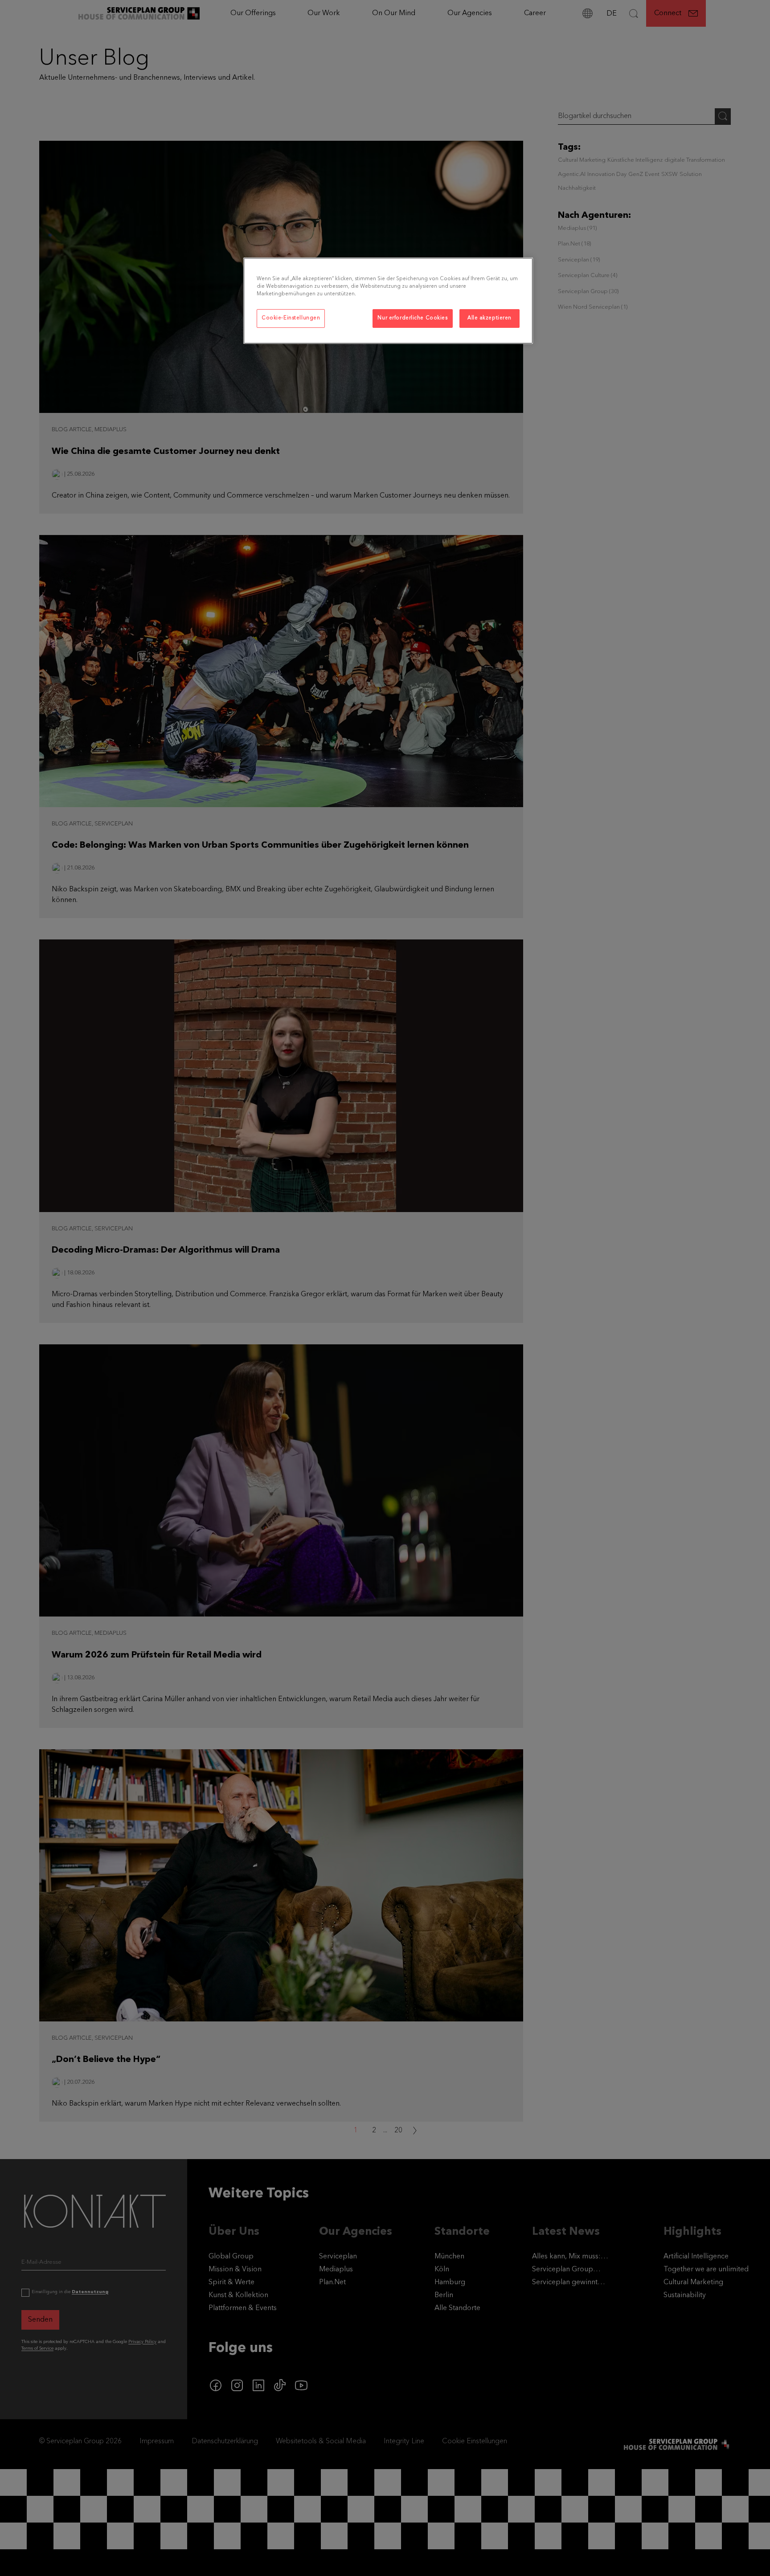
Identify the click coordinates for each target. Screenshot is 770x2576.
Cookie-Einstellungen (291, 318)
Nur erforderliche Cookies (412, 318)
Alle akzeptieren (489, 318)
